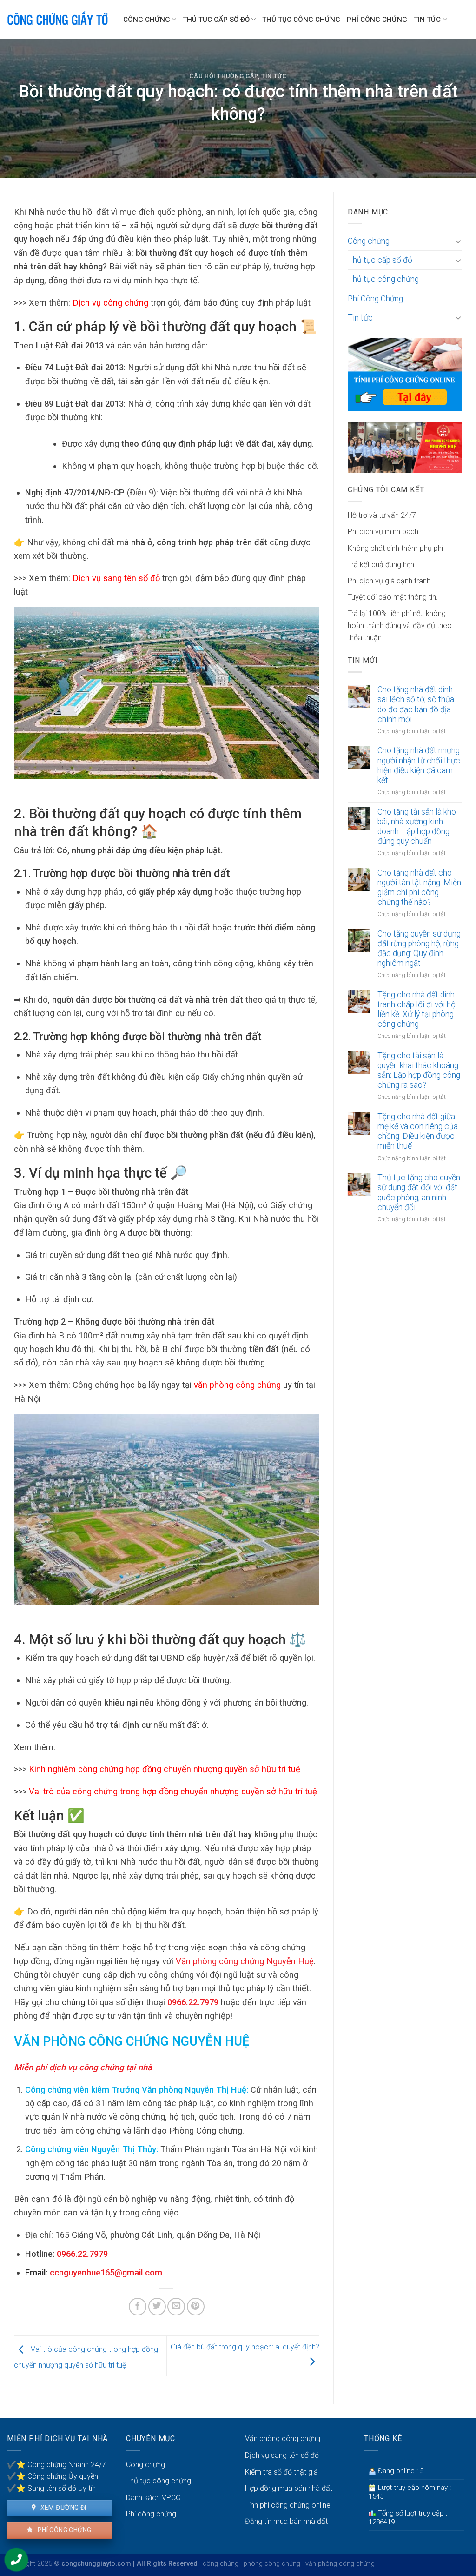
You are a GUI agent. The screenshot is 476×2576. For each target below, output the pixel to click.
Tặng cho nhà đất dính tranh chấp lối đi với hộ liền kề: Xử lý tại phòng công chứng (416, 1009)
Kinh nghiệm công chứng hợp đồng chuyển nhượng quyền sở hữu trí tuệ (165, 1769)
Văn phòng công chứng (283, 2439)
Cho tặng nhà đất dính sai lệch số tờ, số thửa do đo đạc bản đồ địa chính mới (416, 704)
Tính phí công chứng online (288, 2505)
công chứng (221, 2564)
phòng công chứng (272, 2564)
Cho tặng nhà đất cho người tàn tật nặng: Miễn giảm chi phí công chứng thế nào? (419, 887)
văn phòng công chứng (237, 1385)
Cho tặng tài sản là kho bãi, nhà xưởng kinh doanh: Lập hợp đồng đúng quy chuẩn (417, 826)
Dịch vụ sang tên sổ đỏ (116, 578)
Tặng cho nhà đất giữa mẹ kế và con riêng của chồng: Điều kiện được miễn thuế (418, 1131)
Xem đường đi (62, 2508)
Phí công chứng (63, 2530)
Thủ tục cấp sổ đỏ (216, 20)
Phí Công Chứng (377, 20)
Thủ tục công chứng (301, 20)
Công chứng (147, 20)
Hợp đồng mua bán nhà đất (289, 2488)
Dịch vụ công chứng (110, 303)
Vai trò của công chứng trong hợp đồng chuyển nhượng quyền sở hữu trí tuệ (173, 1791)
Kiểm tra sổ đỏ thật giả (281, 2472)
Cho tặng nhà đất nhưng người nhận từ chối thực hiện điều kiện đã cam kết (419, 765)
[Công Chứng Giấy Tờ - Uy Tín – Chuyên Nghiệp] (58, 20)
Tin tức (427, 20)
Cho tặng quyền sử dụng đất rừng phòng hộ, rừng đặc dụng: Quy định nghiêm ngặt (419, 948)
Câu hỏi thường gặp (224, 76)
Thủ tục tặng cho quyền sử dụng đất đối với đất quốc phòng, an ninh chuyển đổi (419, 1192)
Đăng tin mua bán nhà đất (286, 2521)
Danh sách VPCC (153, 2498)
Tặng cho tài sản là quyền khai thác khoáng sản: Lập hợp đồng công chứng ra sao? (419, 1070)
